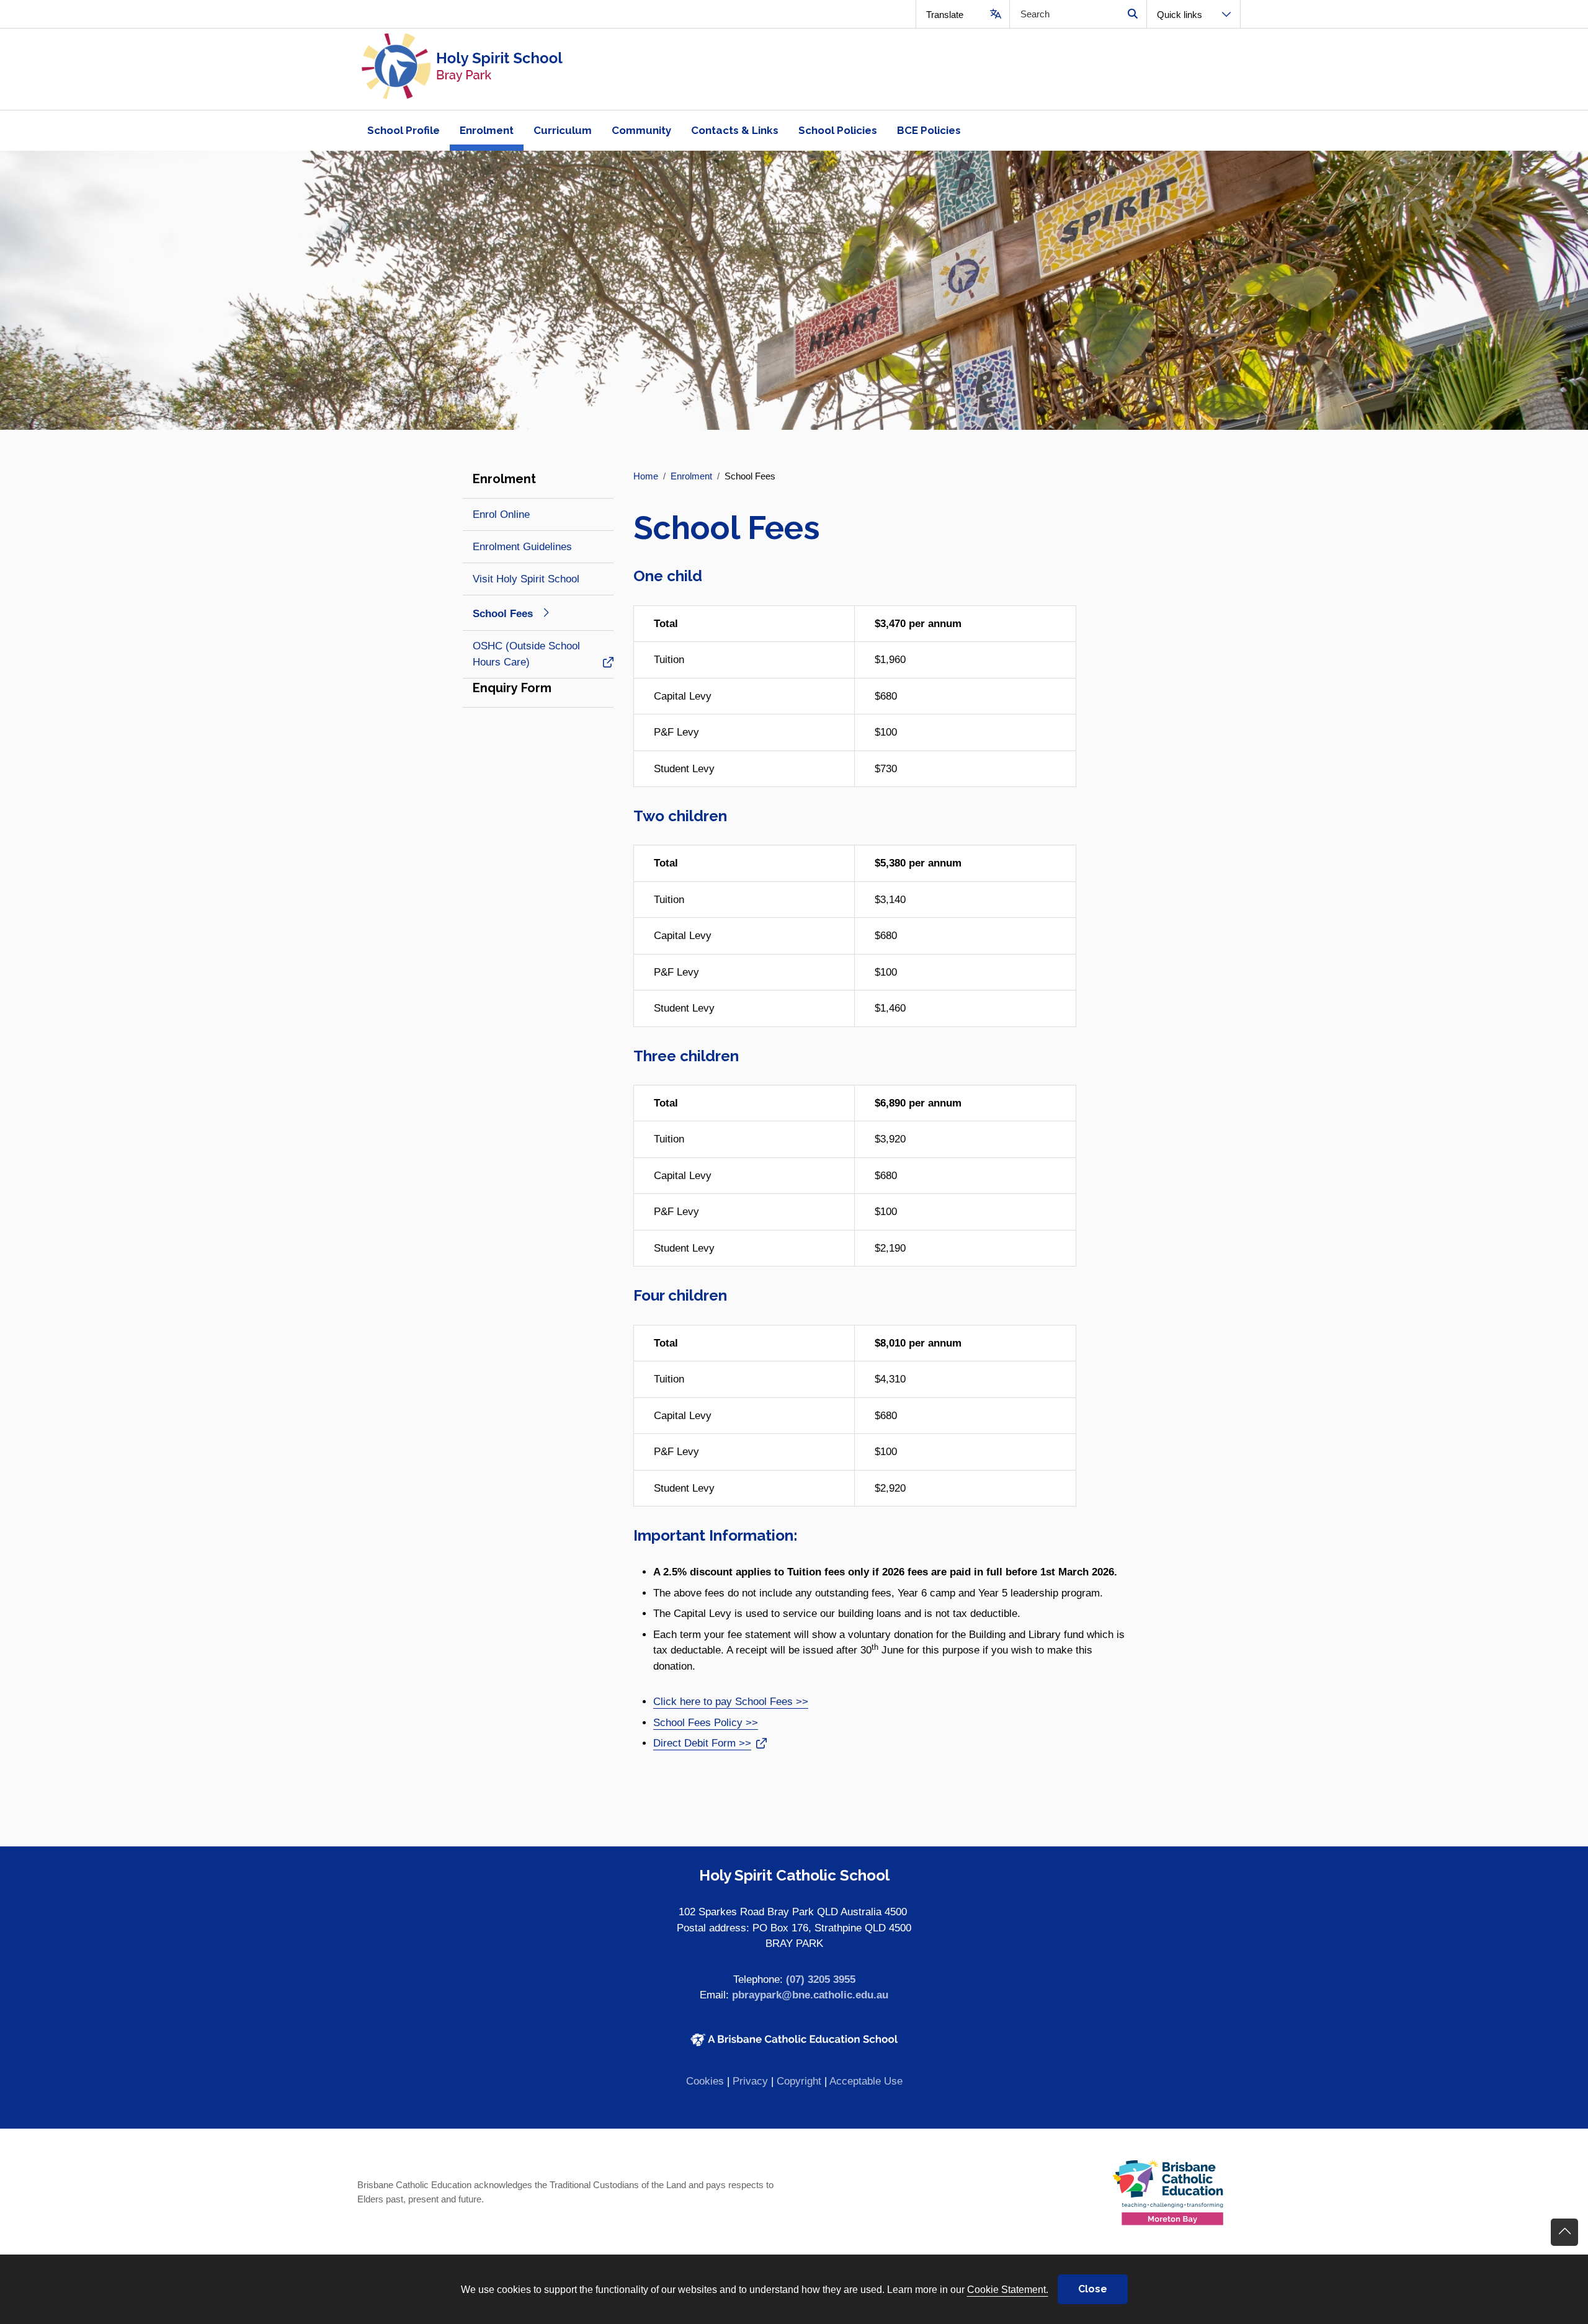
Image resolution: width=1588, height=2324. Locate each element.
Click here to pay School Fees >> (731, 1702)
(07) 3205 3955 (821, 1979)
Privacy (750, 2081)
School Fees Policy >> (706, 1723)
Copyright (799, 2081)
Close (1093, 2289)
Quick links (1180, 15)
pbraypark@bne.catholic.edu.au (810, 1995)
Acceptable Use (866, 2081)
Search (1132, 14)
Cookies (705, 2081)
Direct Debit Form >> (702, 1743)
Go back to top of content (1564, 2232)
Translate (945, 15)
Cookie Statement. (1008, 2289)
